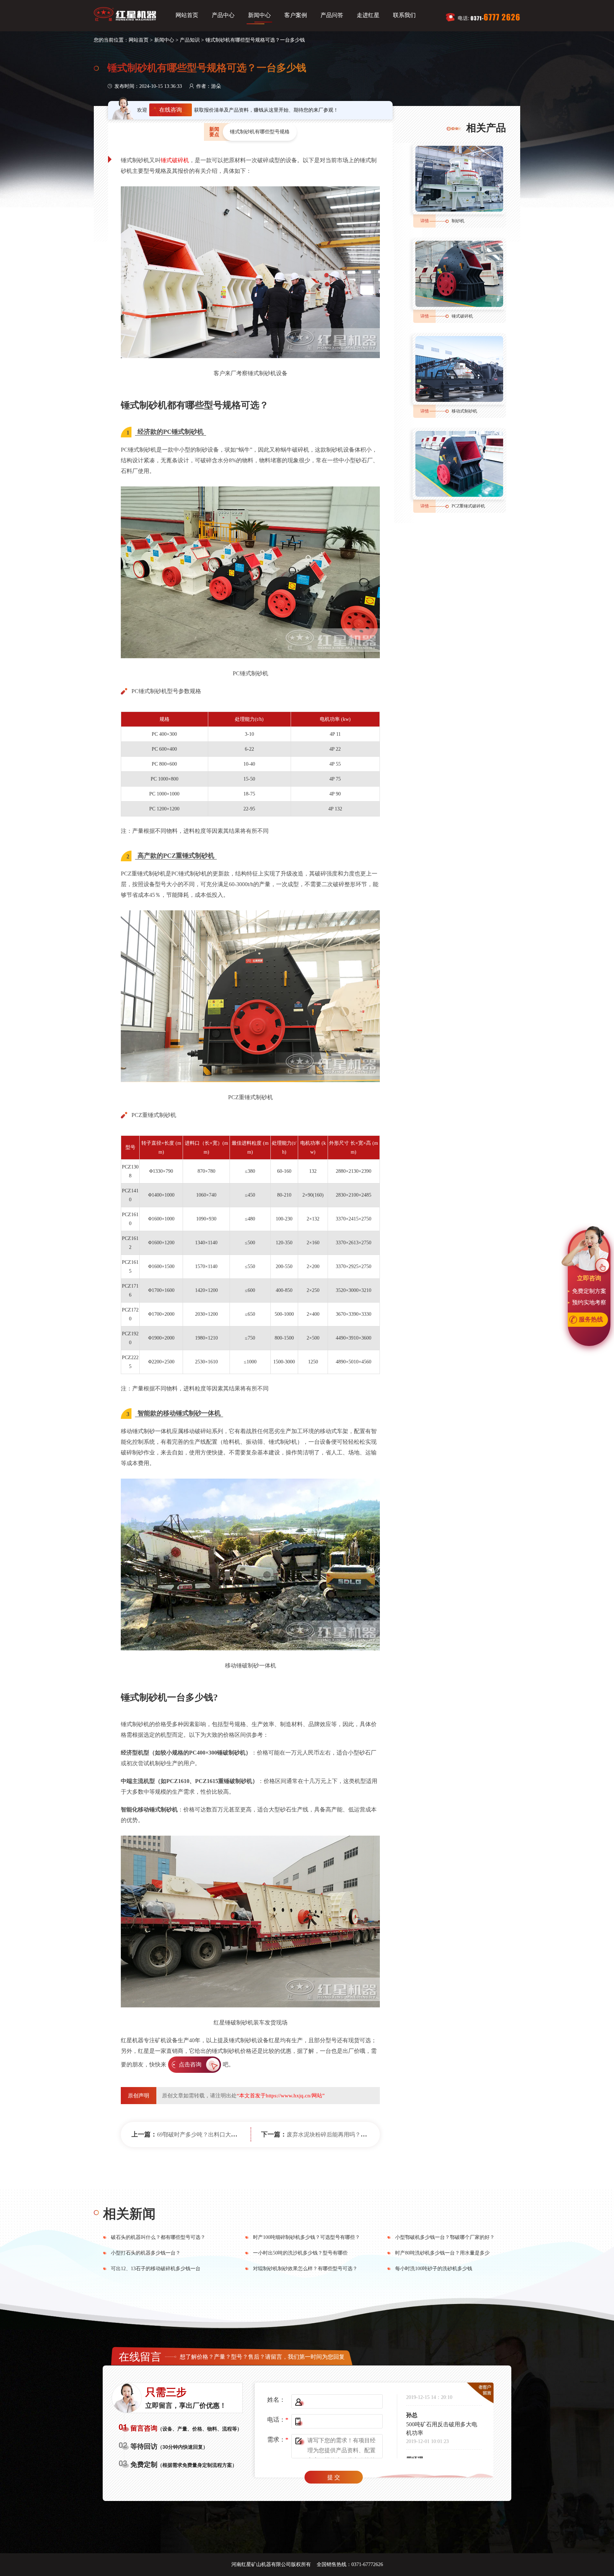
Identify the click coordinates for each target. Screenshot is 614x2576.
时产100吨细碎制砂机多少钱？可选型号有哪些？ (306, 2237)
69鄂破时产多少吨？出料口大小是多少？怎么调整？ (222, 2135)
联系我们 (404, 15)
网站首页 (187, 15)
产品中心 (223, 15)
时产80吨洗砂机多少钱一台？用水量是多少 (442, 2253)
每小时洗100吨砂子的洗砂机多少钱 (434, 2269)
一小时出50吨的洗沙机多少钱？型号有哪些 (300, 2253)
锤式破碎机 (175, 160)
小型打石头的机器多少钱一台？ (146, 2253)
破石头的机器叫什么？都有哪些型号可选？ (158, 2237)
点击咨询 (190, 2064)
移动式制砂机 (464, 411)
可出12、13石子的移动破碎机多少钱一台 (156, 2269)
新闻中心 (259, 15)
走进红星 (368, 15)
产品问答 (332, 15)
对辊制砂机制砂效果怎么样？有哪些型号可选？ (305, 2269)
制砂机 (458, 221)
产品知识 (190, 40)
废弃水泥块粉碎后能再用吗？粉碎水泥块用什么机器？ (355, 2135)
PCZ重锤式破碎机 (468, 506)
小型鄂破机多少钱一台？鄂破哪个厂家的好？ (445, 2237)
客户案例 (296, 15)
